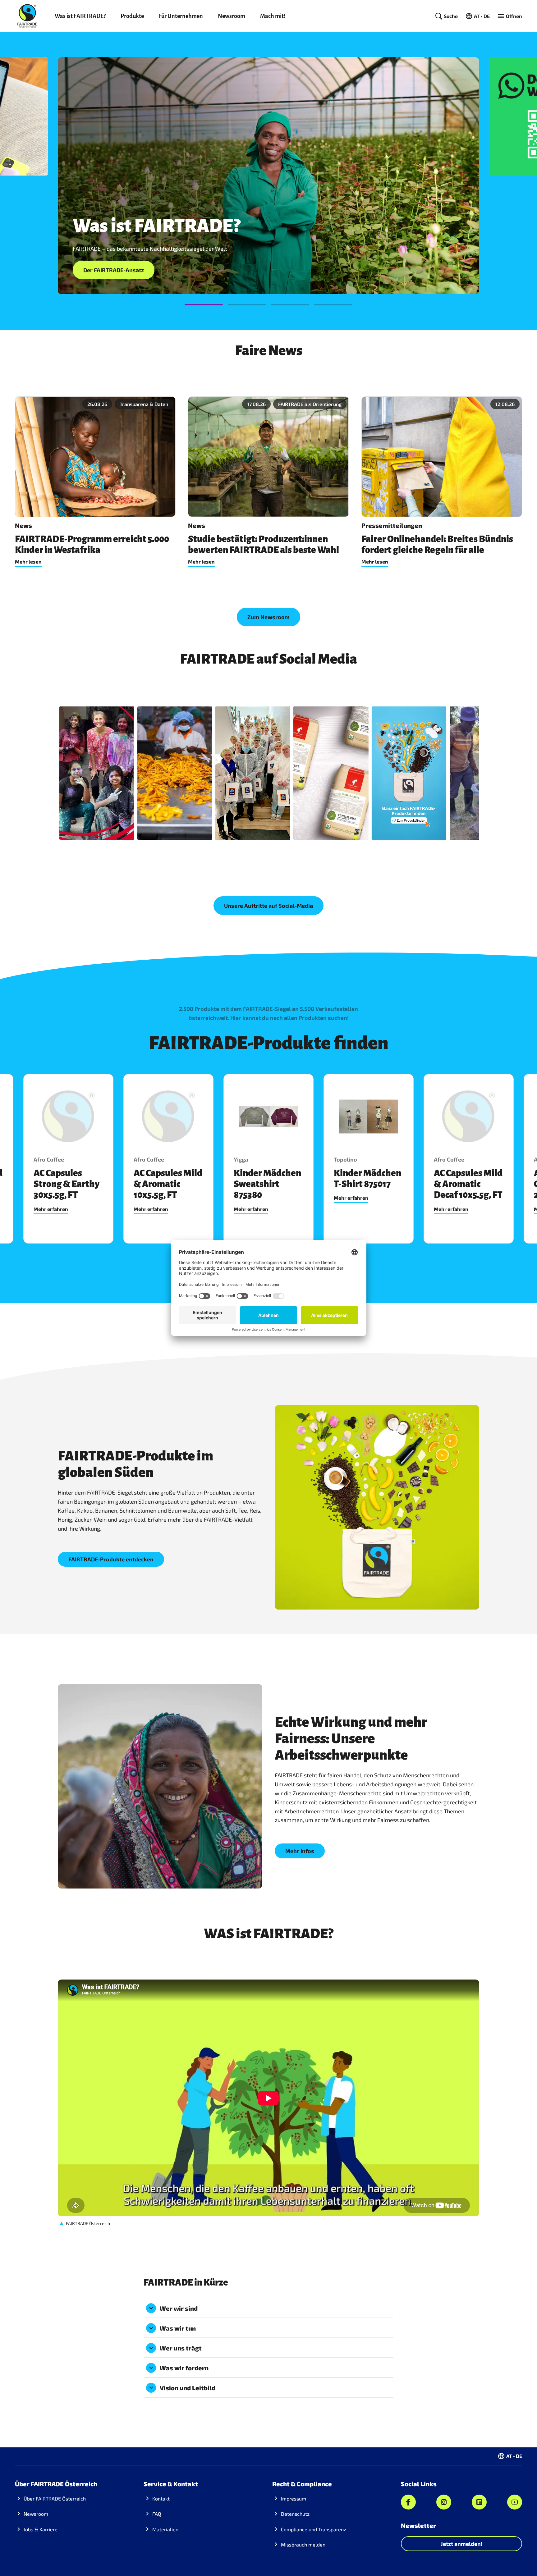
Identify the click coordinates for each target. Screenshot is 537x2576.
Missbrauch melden (303, 2544)
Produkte (132, 16)
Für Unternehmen (181, 16)
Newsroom (232, 16)
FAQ (157, 2514)
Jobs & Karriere (41, 2529)
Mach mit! (273, 16)
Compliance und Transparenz (314, 2529)
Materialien (165, 2529)
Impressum (294, 2498)
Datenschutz (295, 2514)
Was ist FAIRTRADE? (80, 16)
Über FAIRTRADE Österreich (55, 2498)
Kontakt (161, 2498)
